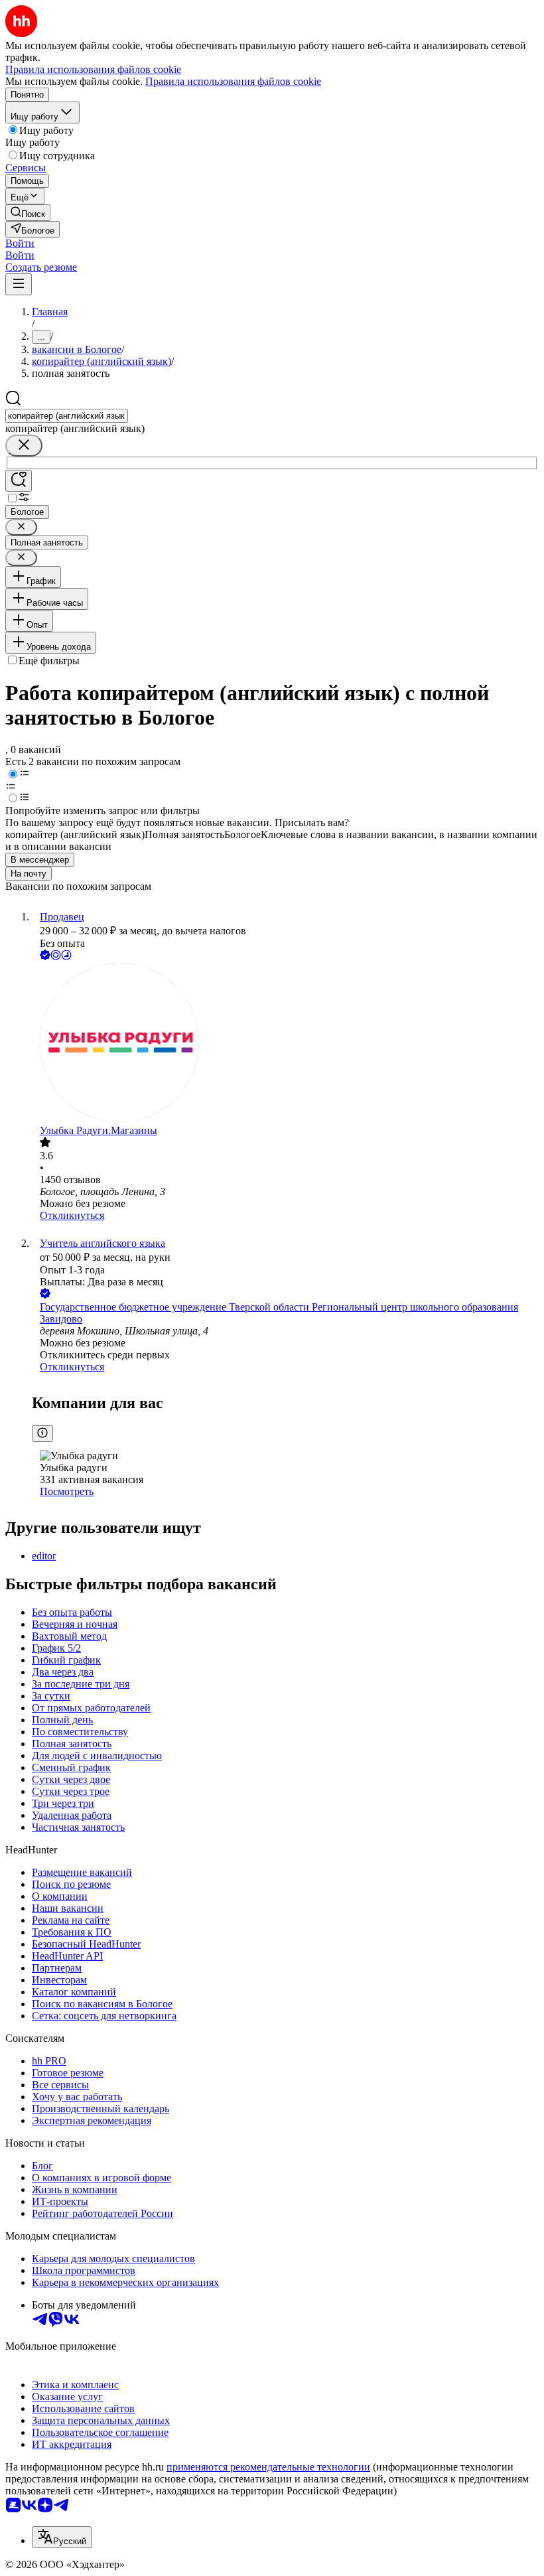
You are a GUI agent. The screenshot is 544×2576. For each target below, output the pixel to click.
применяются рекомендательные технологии (268, 2467)
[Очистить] (24, 446)
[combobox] (67, 416)
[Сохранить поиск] (19, 481)
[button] (20, 243)
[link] (28, 213)
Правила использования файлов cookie (233, 81)
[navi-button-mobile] (19, 284)
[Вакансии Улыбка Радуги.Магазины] (285, 1044)
